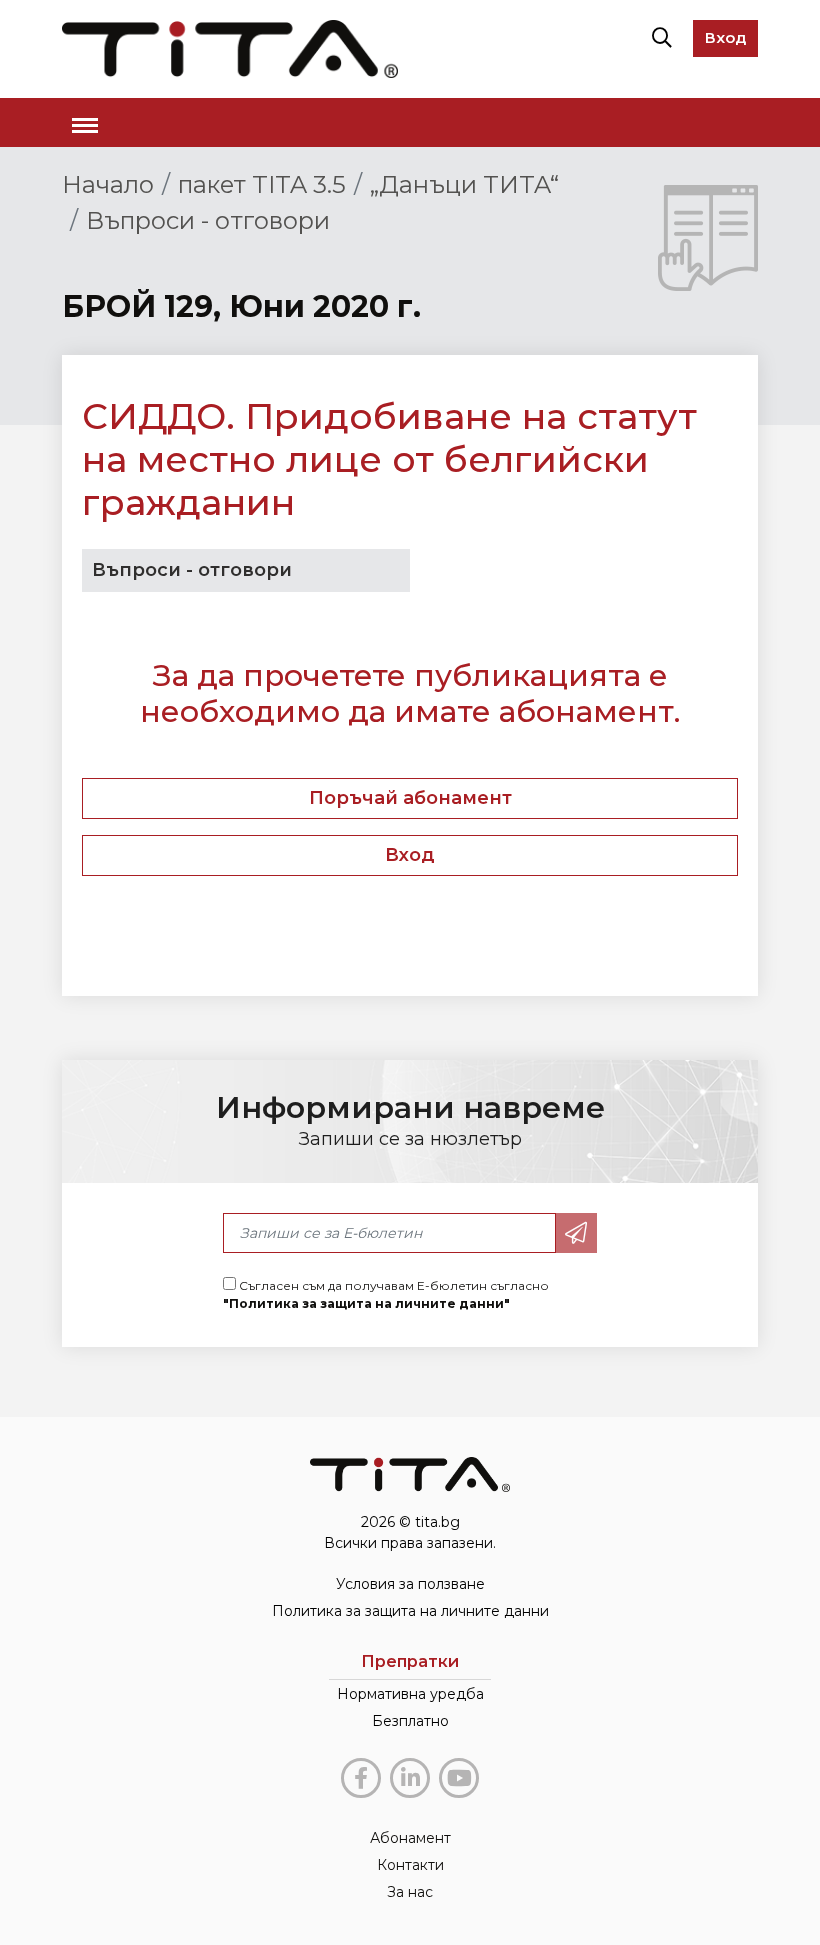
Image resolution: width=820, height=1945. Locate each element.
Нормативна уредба (410, 1694)
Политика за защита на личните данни (410, 1611)
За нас (410, 1892)
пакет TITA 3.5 (262, 184)
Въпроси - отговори (208, 220)
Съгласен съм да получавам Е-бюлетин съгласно (386, 1294)
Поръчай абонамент (410, 798)
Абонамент (410, 1838)
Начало (108, 184)
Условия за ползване (410, 1584)
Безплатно (410, 1721)
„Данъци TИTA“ (464, 184)
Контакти (410, 1865)
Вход (725, 37)
